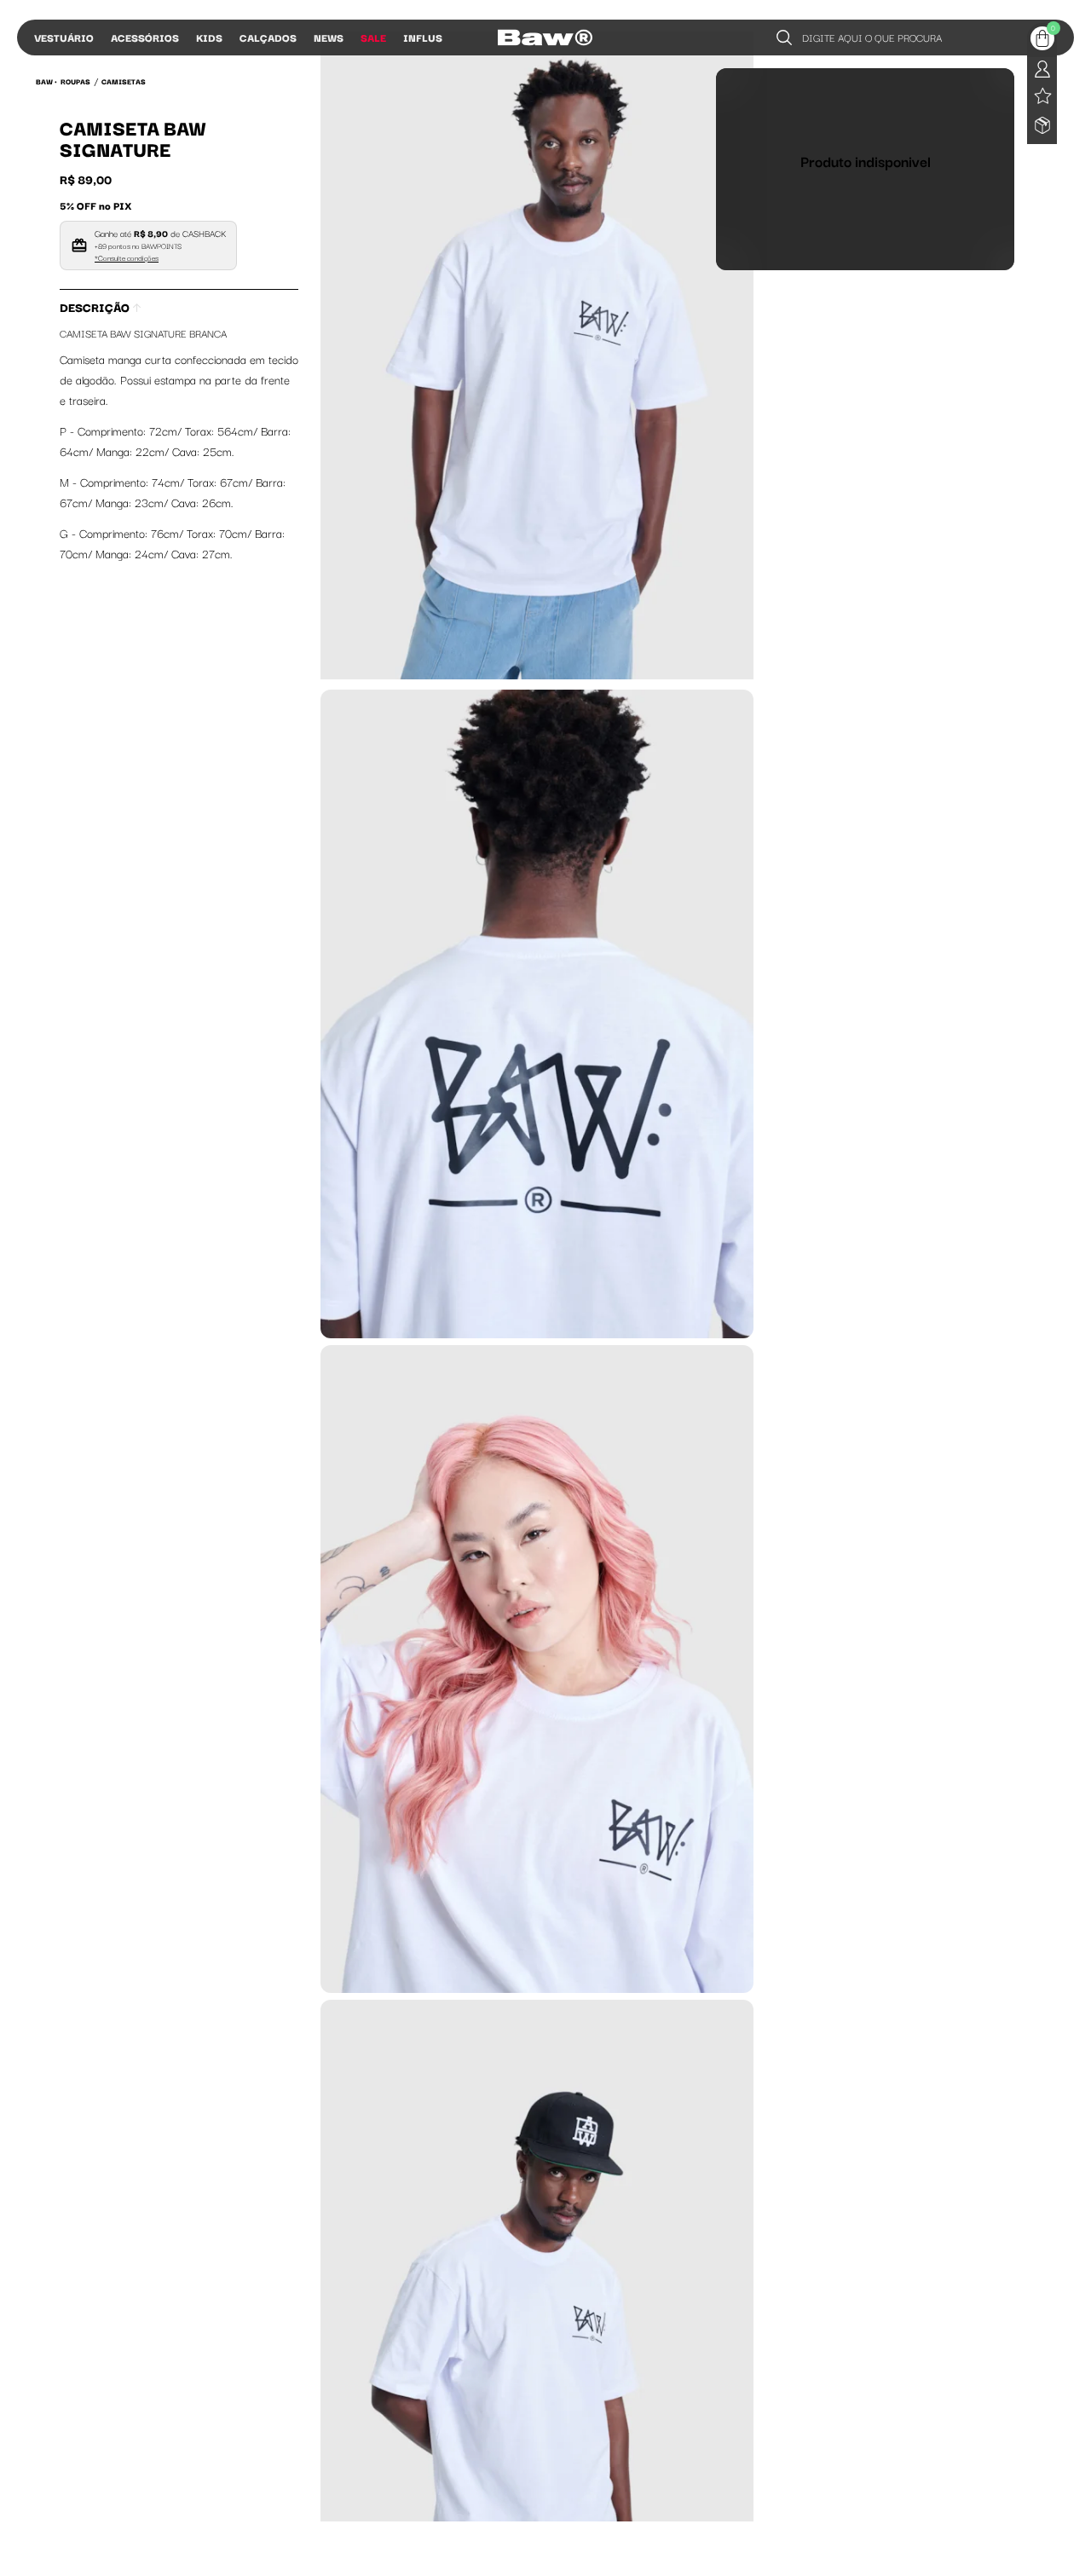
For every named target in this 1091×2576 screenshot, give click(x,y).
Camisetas (124, 81)
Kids (209, 37)
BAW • (46, 81)
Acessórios (145, 37)
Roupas (75, 81)
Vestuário (64, 37)
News (329, 37)
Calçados (268, 37)
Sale (373, 37)
